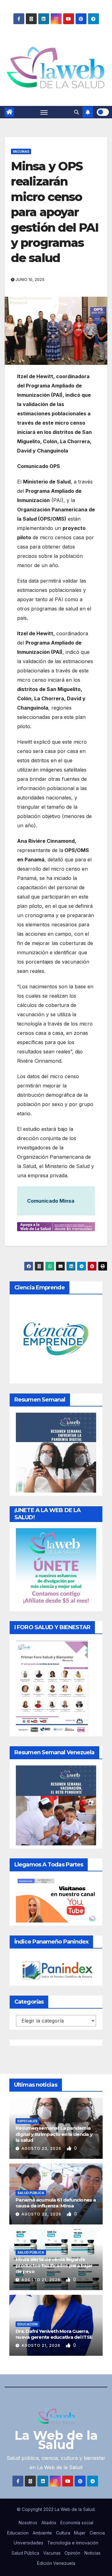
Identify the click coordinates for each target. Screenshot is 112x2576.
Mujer (80, 2533)
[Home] (9, 112)
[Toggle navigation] (44, 112)
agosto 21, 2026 (42, 2280)
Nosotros (28, 2523)
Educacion (18, 2533)
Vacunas (21, 151)
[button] (77, 112)
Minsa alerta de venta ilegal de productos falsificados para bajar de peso (54, 2265)
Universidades (28, 2543)
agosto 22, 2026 (42, 2214)
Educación (28, 2324)
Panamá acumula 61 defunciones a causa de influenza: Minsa (56, 2203)
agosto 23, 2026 (42, 2148)
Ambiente (42, 2533)
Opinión (72, 2553)
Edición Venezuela (56, 2563)
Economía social (77, 2523)
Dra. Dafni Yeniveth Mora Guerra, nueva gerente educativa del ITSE (54, 2334)
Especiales (27, 2121)
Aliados (49, 2523)
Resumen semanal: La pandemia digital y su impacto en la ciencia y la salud (54, 2134)
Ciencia (97, 2533)
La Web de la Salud (56, 2440)
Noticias (92, 2553)
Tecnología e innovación (73, 2543)
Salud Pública (31, 2193)
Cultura (63, 2533)
